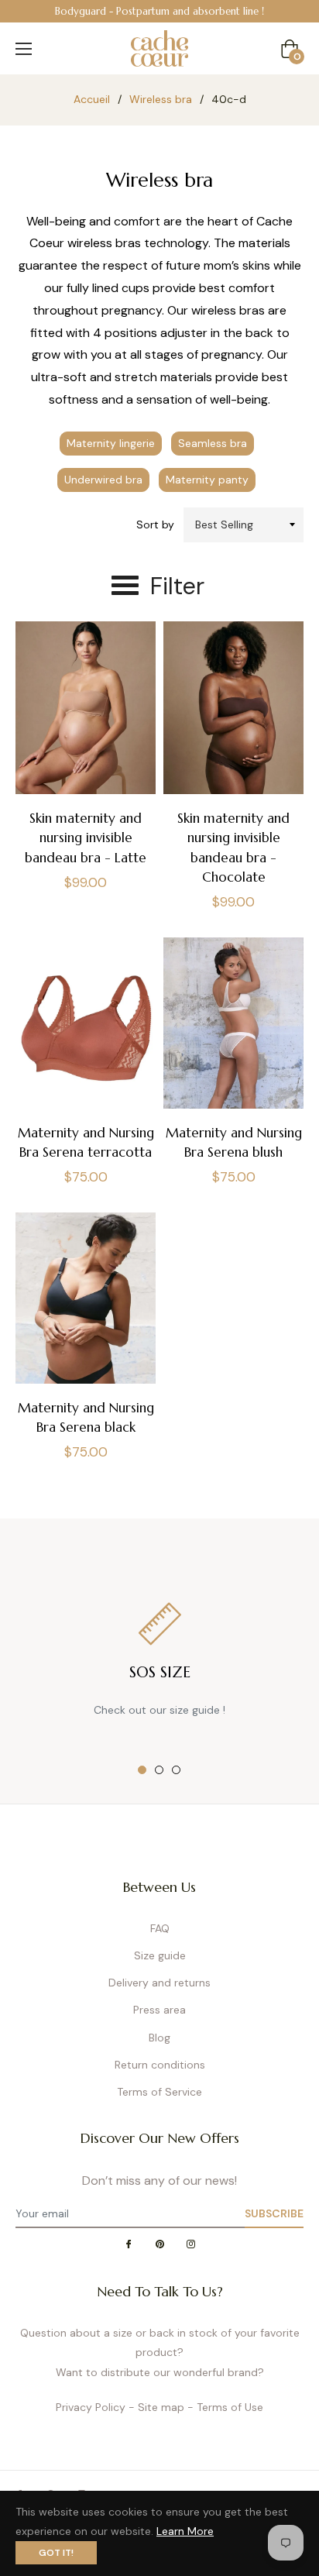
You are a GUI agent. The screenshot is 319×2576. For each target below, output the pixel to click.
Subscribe (274, 2213)
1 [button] (142, 1770)
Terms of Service (159, 2092)
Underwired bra (103, 480)
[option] (159, 11)
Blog (159, 2038)
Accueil (92, 99)
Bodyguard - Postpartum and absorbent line (157, 11)
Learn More (185, 2531)
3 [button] (176, 1770)
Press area (159, 2010)
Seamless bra (213, 443)
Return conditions (160, 2065)
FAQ (160, 1928)
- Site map (156, 2407)
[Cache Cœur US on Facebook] (129, 2246)
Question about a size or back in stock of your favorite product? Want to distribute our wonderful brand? (160, 2352)
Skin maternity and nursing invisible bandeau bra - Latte (86, 837)
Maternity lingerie (111, 443)
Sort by (155, 524)
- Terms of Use (225, 2407)
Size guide (160, 1955)
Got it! (56, 2553)
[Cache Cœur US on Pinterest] (159, 2246)
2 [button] (159, 1770)
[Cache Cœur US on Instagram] (190, 2246)
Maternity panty (207, 480)
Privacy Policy (91, 2407)
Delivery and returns (159, 1983)
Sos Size (160, 1672)
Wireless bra (161, 99)
